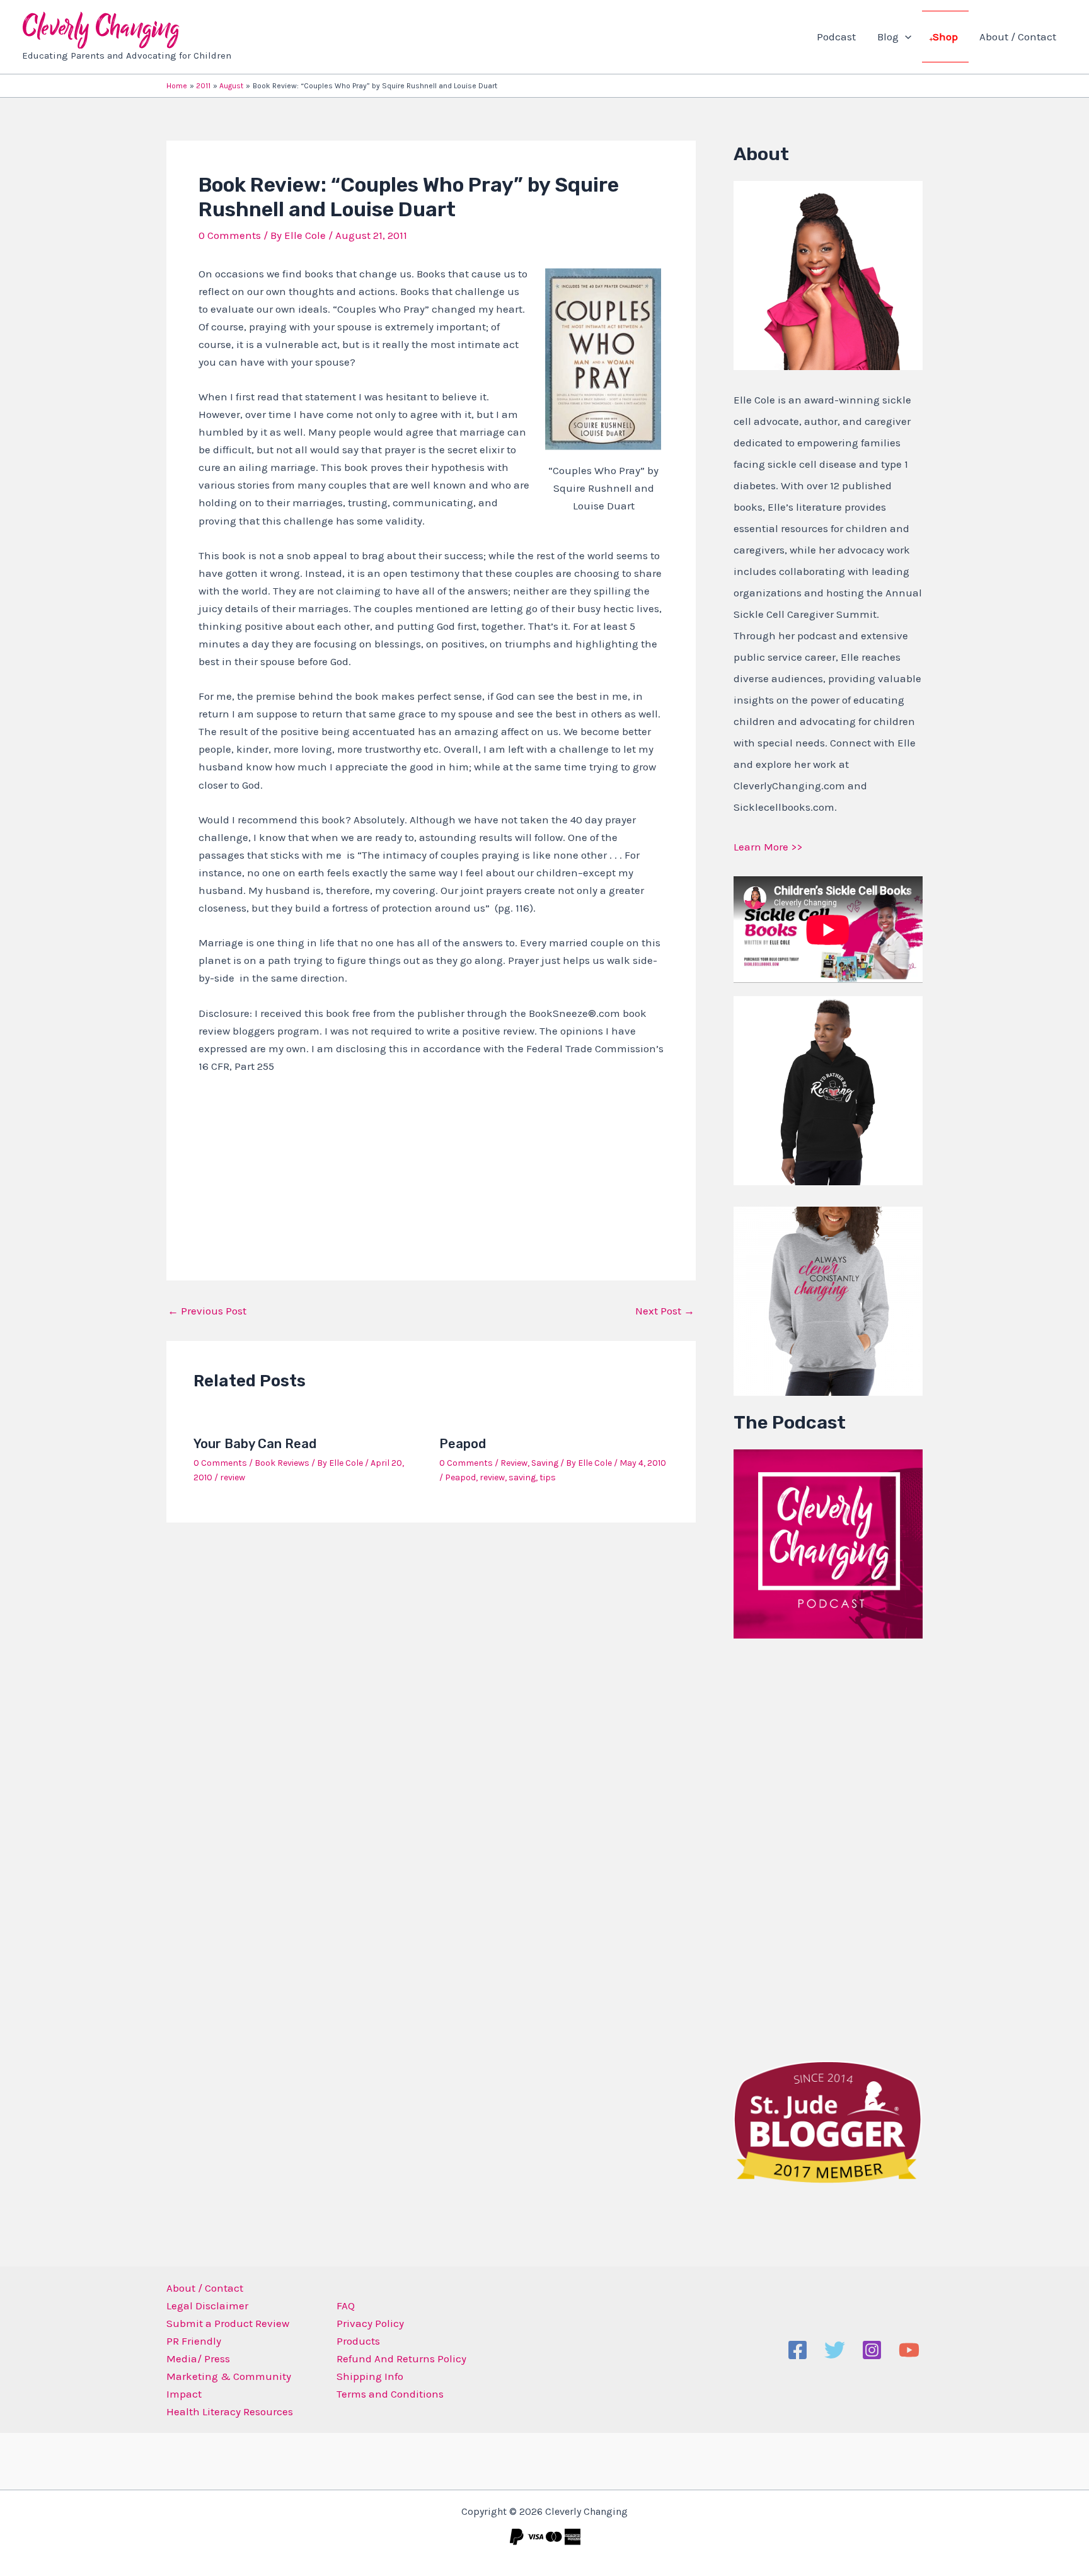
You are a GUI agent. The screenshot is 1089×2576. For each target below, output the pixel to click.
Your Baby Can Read (255, 1444)
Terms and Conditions (390, 2394)
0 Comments (230, 235)
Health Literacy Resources (230, 2411)
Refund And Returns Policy (401, 2358)
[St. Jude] (828, 2121)
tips (548, 1477)
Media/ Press (198, 2358)
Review (514, 1463)
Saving (545, 1463)
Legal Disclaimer (207, 2306)
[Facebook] (798, 2350)
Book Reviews (282, 1463)
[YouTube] (909, 2350)
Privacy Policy (370, 2323)
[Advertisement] (828, 1847)
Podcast (836, 37)
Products (358, 2341)
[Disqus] (431, 1698)
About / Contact (1018, 37)
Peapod (463, 1444)
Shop (945, 37)
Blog (888, 37)
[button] (905, 37)
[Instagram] (872, 2350)
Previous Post (207, 1311)
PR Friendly (194, 2341)
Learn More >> (768, 847)
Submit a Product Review (228, 2323)
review (233, 1477)
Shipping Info (370, 2376)
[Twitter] (835, 2350)
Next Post (665, 1311)
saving (522, 1477)
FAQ (346, 2306)
